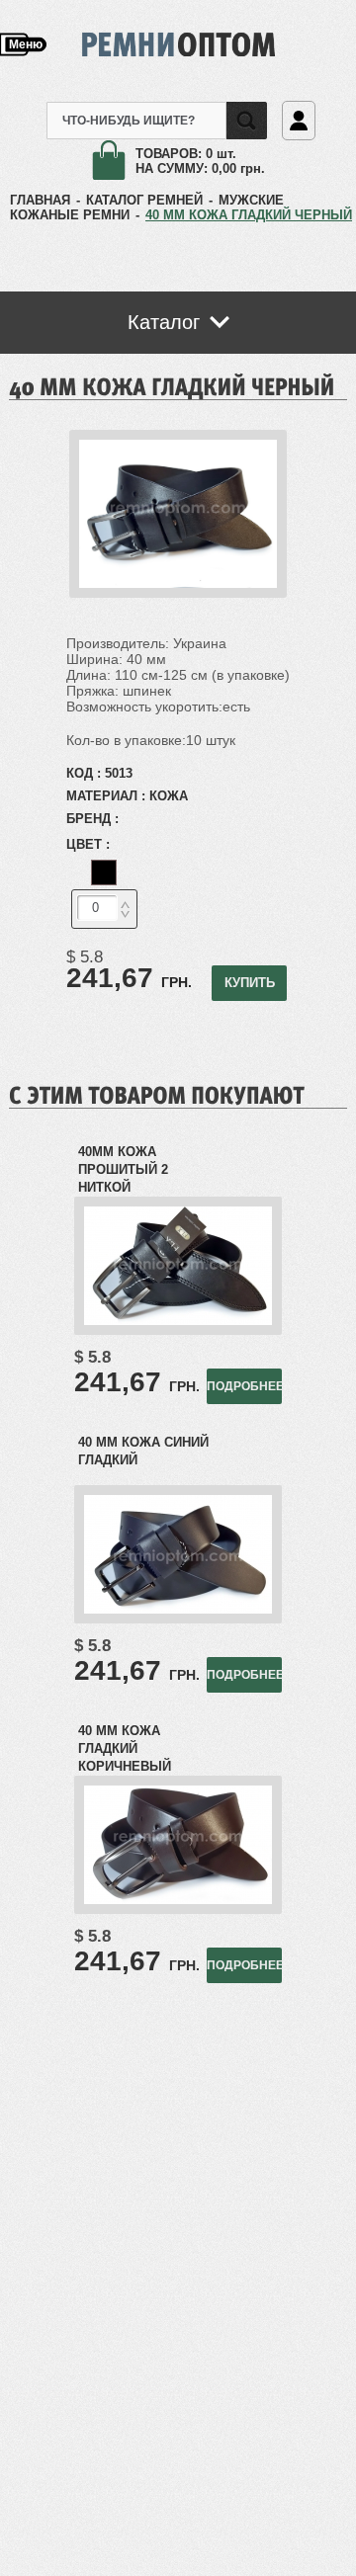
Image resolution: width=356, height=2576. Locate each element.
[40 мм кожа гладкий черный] (178, 593)
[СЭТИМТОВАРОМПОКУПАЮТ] (157, 1094)
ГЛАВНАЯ (40, 200)
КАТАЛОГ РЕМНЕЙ (144, 200)
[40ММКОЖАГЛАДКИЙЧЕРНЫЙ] (172, 385)
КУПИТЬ (250, 983)
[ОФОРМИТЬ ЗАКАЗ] (114, 162)
